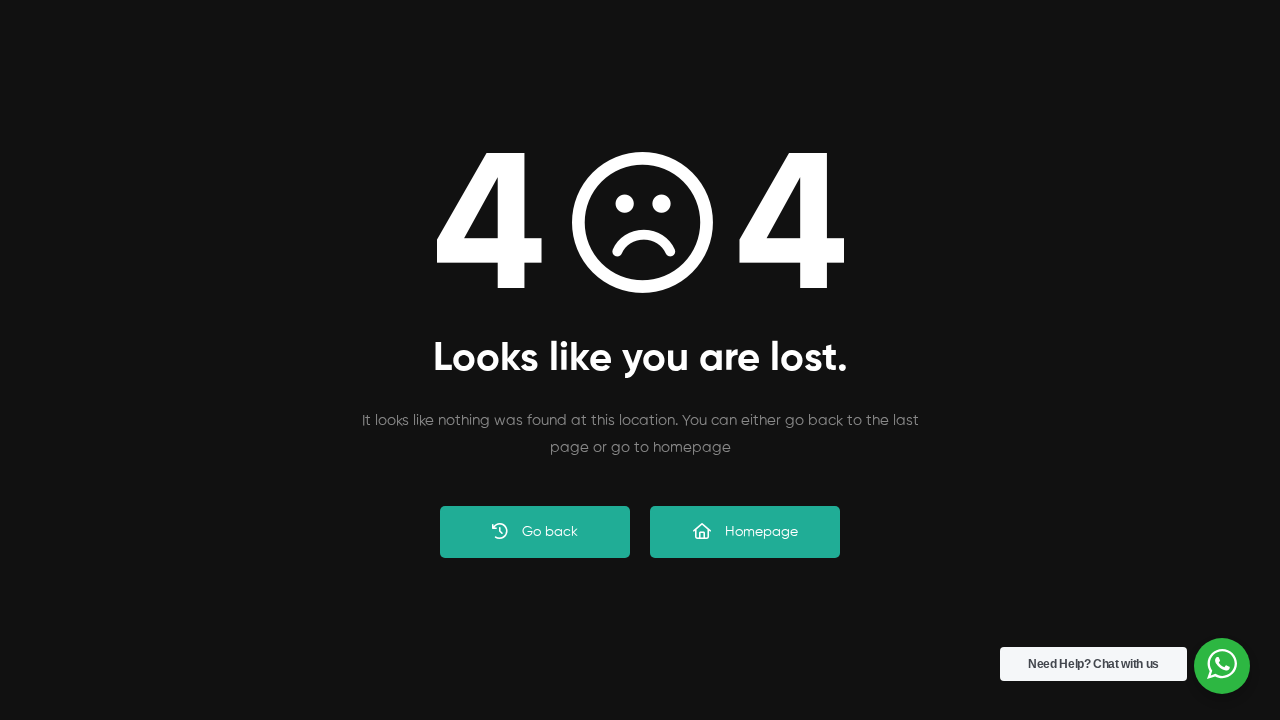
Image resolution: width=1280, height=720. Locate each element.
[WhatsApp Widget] (1222, 664)
